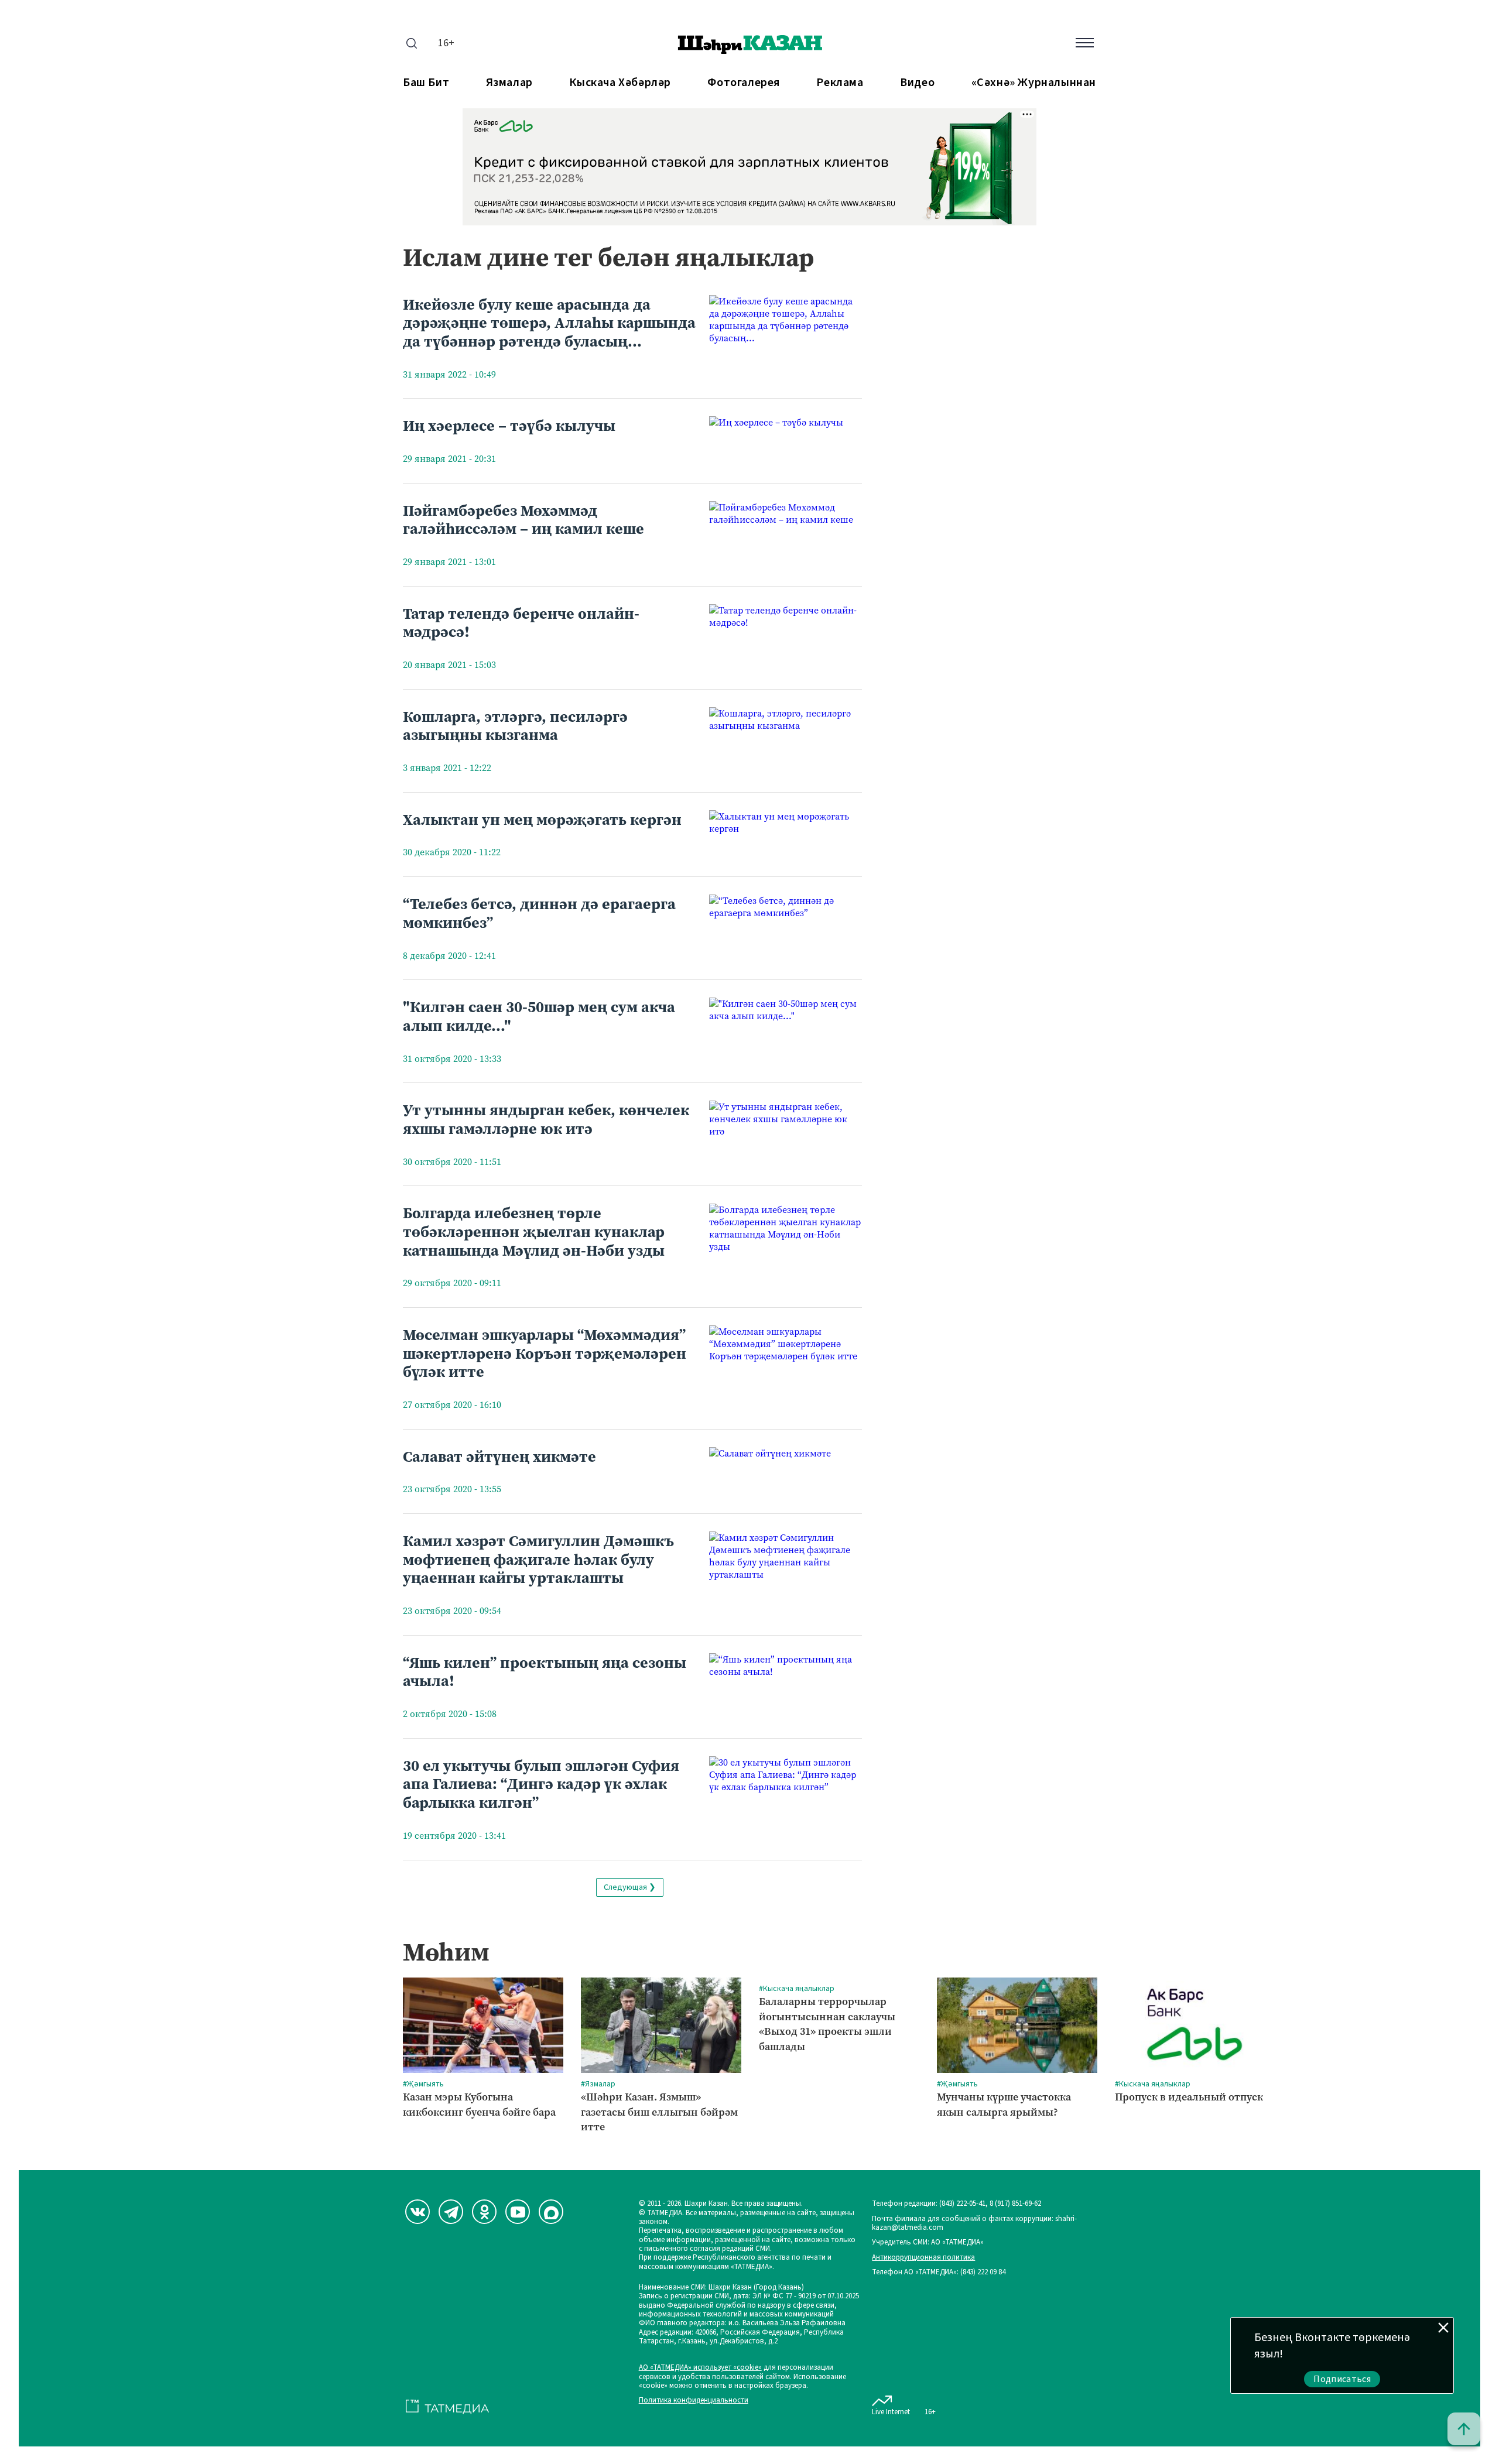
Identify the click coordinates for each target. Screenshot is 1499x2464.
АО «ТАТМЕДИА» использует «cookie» (700, 2368)
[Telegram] (451, 2212)
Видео (917, 83)
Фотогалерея (744, 83)
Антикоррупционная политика (923, 2258)
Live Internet (891, 2412)
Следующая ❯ (630, 1887)
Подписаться (1342, 2379)
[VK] (417, 2212)
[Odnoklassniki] (484, 2212)
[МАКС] (551, 2212)
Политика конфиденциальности (694, 2400)
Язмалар (509, 83)
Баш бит (426, 83)
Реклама (840, 83)
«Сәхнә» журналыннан (1034, 83)
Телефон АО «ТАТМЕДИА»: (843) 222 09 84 (939, 2272)
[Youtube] (518, 2212)
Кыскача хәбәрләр (620, 83)
